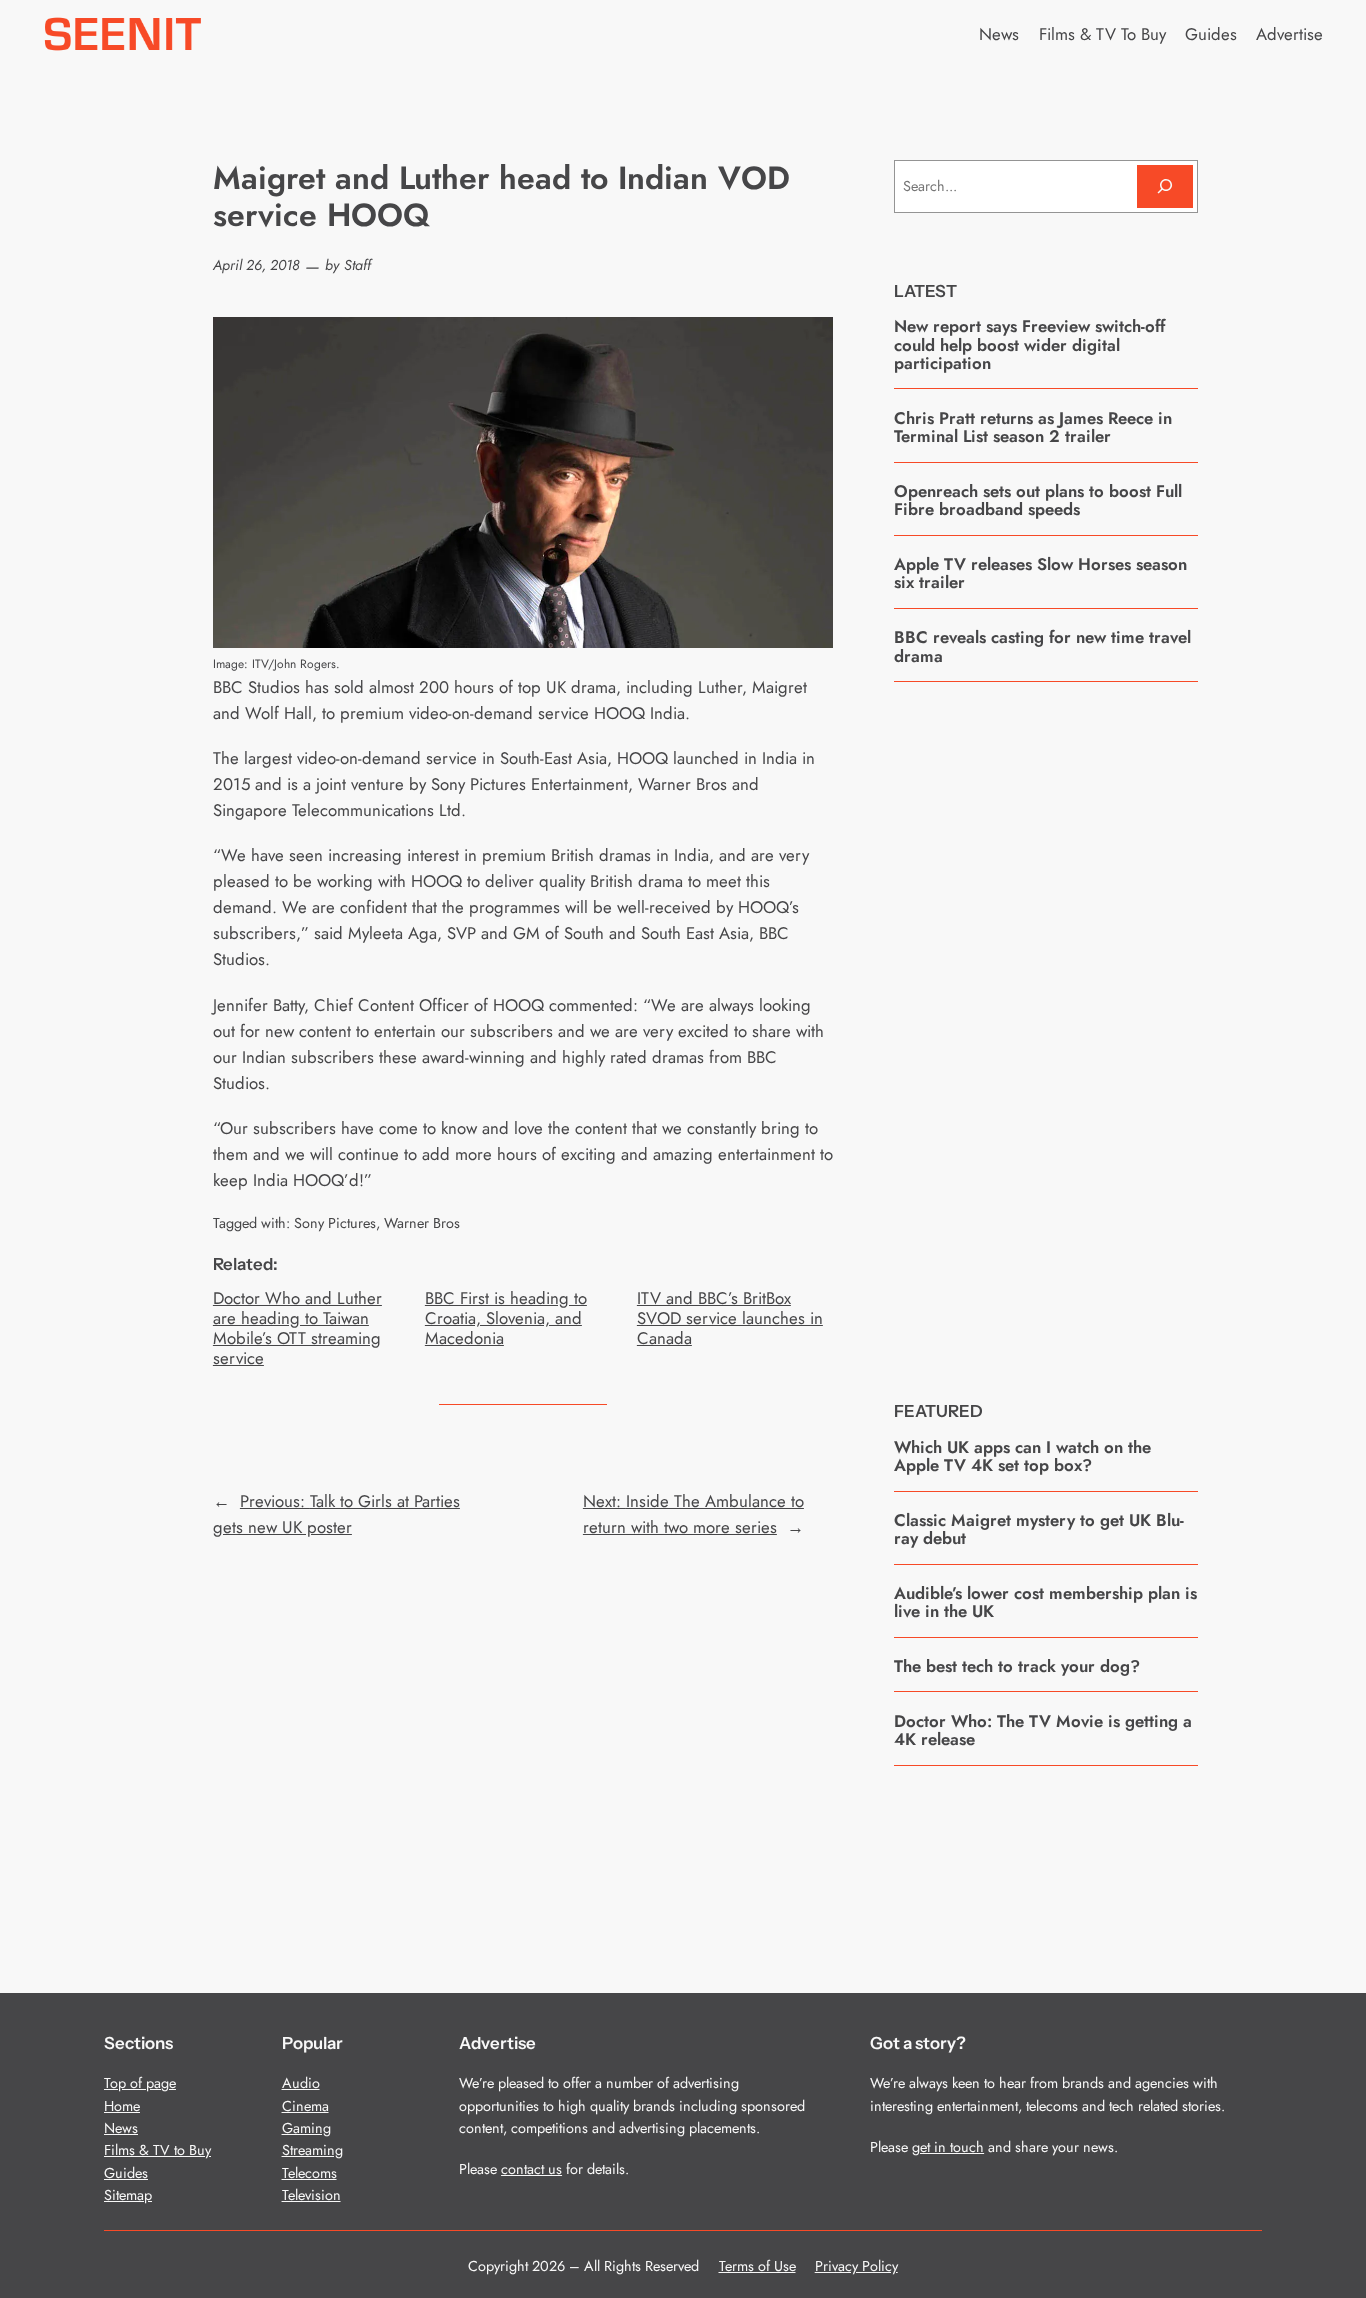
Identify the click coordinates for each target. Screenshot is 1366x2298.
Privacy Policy (856, 2266)
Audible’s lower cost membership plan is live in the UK (1045, 1602)
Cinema (305, 2106)
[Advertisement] (1046, 1026)
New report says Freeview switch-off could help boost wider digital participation (1029, 344)
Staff (357, 265)
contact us (531, 2169)
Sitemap (128, 2195)
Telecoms (309, 2173)
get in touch (948, 2147)
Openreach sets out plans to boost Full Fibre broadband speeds (1038, 500)
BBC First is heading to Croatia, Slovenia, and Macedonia (506, 1318)
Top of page (140, 2083)
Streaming (312, 2150)
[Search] (1165, 186)
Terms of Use (757, 2266)
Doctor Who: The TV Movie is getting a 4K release (1043, 1730)
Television (311, 2195)
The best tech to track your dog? (1017, 1666)
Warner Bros (422, 1223)
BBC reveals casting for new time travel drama (1042, 646)
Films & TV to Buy (157, 2150)
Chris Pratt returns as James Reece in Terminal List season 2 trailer (1033, 427)
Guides (126, 2173)
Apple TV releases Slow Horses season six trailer (1040, 573)
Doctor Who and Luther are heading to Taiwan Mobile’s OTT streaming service (297, 1328)
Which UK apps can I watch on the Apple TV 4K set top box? (1022, 1456)
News (121, 2128)
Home (122, 2106)
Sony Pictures (335, 1223)
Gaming (306, 2128)
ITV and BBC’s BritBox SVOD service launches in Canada (730, 1318)
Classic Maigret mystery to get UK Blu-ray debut (1039, 1529)
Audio (301, 2083)
